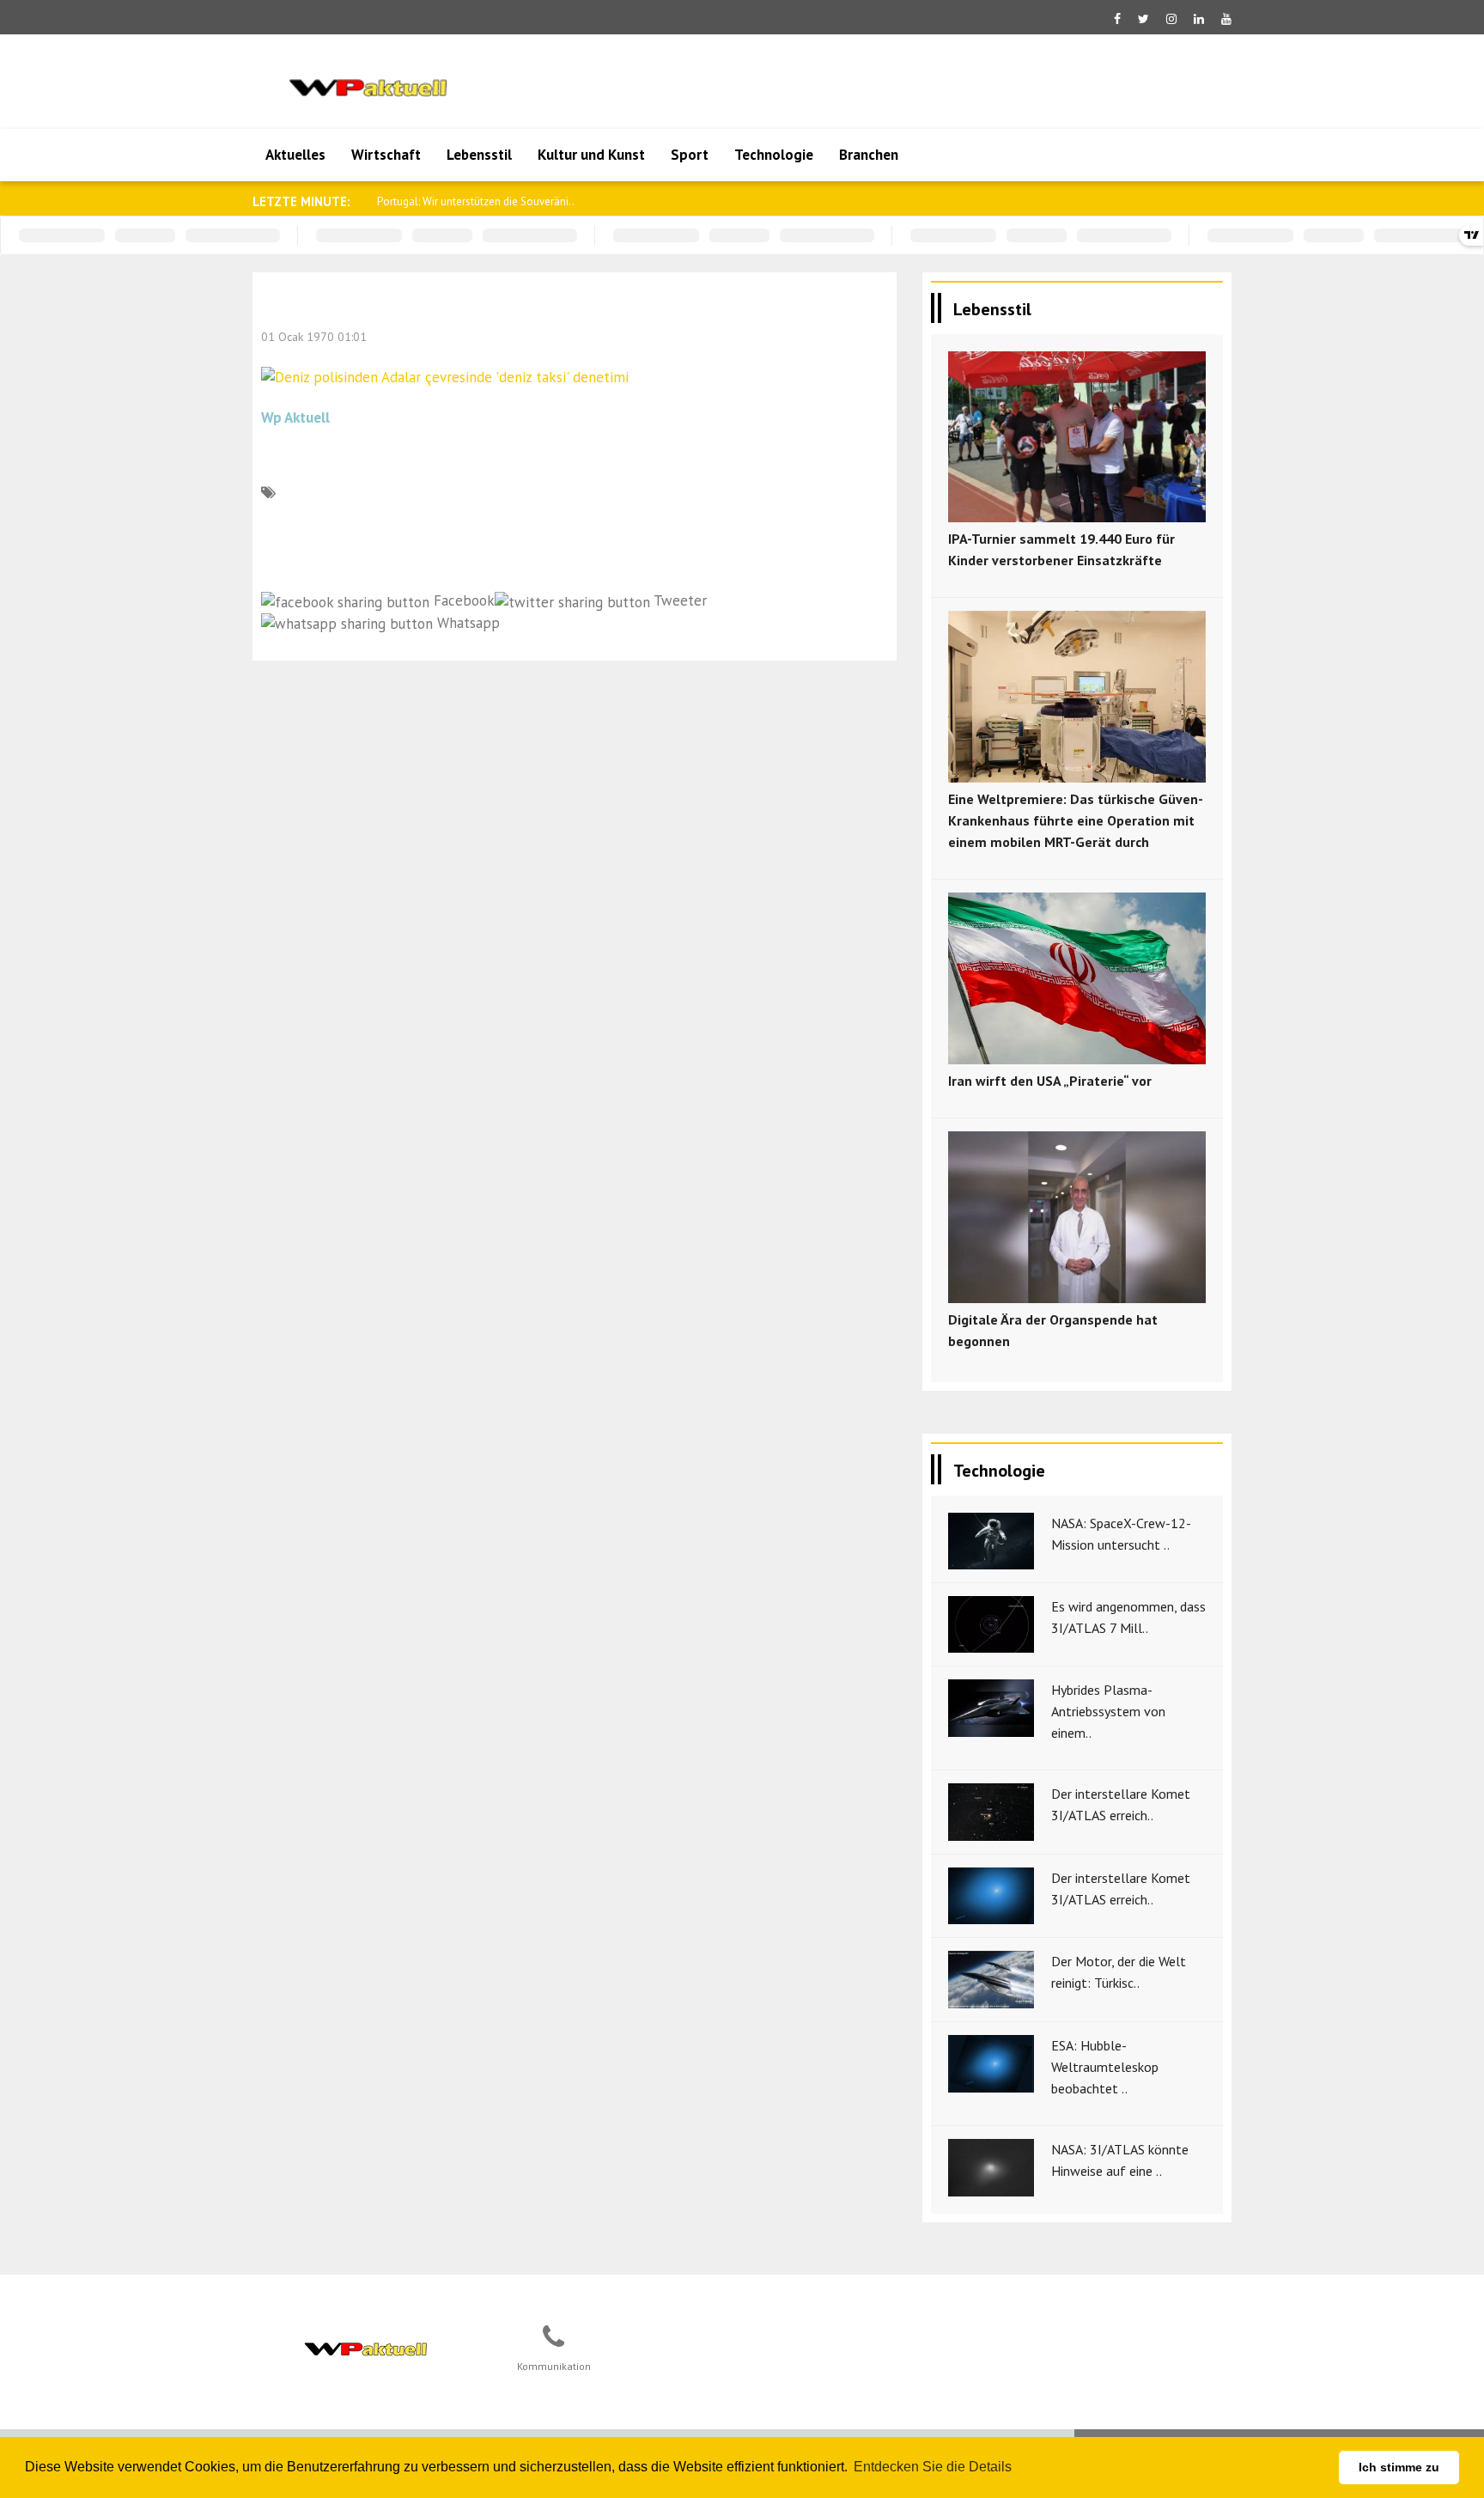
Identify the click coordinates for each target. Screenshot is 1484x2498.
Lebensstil (479, 155)
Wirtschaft (386, 155)
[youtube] (1226, 19)
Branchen (869, 155)
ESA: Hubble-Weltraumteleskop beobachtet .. (1105, 2067)
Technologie (774, 155)
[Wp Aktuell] (365, 2346)
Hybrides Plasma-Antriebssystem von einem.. (1108, 1711)
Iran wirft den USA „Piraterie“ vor (1050, 1081)
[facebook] (1117, 19)
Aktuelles (295, 155)
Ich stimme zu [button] (1399, 2467)
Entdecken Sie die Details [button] (933, 2467)
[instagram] (1171, 19)
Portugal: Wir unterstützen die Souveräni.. (476, 201)
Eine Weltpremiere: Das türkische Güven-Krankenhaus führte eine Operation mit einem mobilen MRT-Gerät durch (1076, 820)
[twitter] (1143, 19)
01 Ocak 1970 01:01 (314, 337)
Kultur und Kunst (591, 155)
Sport (690, 155)
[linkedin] (1199, 19)
